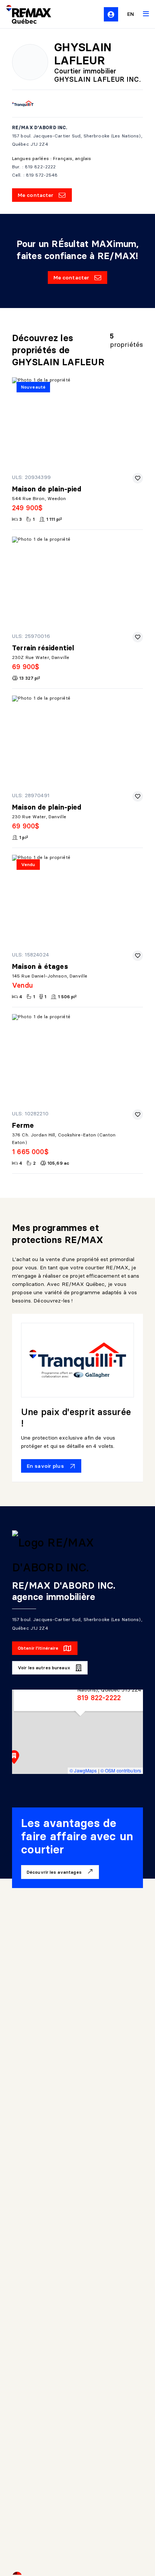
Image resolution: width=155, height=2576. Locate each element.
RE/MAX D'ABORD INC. (40, 127)
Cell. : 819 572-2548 (35, 175)
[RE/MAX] (24, 14)
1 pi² (24, 837)
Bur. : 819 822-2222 (34, 167)
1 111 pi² (54, 519)
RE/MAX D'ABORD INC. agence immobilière (64, 1591)
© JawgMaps (83, 1770)
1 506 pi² (67, 997)
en (131, 14)
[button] (14, 1757)
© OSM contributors (121, 1770)
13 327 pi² (30, 678)
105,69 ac (58, 1163)
